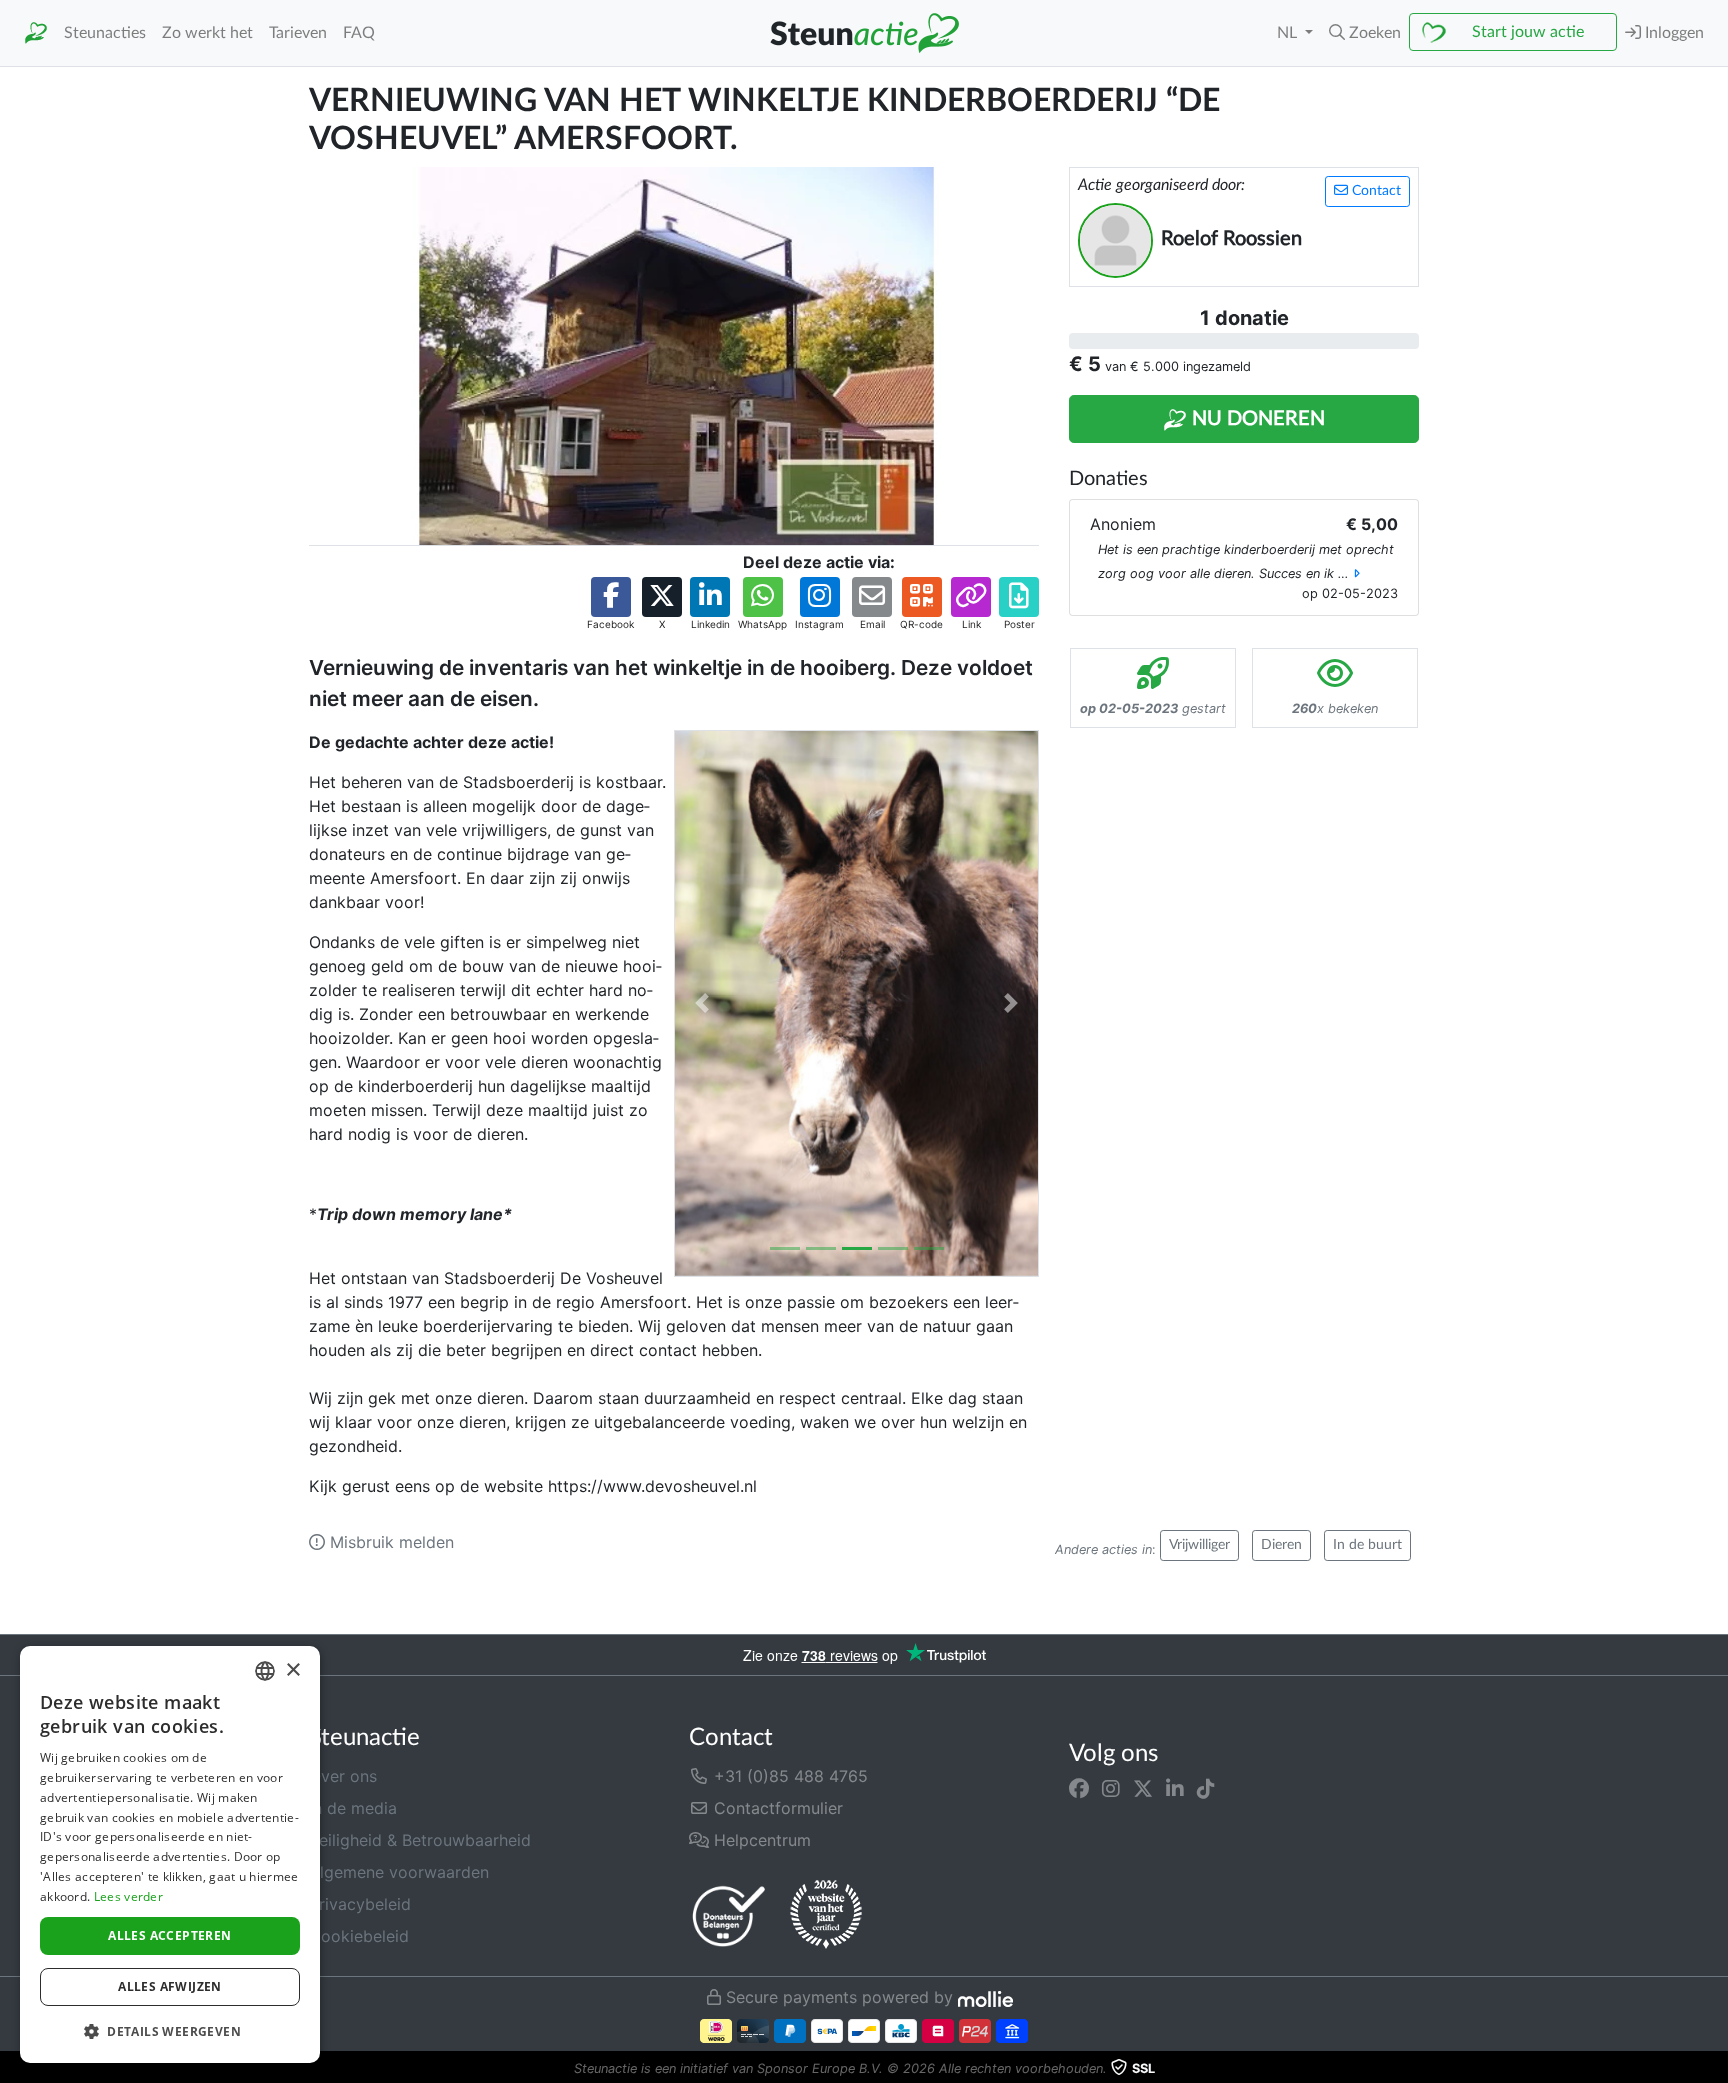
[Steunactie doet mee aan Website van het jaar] (826, 1915)
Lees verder (128, 1896)
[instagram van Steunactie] (1111, 1788)
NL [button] (1289, 33)
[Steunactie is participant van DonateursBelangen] (729, 1915)
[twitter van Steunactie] (1143, 1788)
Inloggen (1672, 33)
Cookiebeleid (359, 1936)
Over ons (343, 1776)
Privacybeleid (360, 1904)
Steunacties (105, 33)
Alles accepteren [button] (169, 1935)
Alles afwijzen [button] (170, 1986)
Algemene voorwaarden (399, 1872)
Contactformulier (776, 1808)
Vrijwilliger (1199, 1545)
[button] (1365, 33)
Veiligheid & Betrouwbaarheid (420, 1840)
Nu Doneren (1256, 419)
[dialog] (170, 1854)
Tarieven (298, 33)
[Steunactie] (36, 33)
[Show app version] (1714, 2069)
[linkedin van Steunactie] (1175, 1788)
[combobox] (265, 1671)
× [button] (292, 1670)
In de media (353, 1808)
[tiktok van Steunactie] (1206, 1788)
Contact (1374, 191)
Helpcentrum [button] (760, 1840)
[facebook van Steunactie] (1079, 1788)
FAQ (359, 33)
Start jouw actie (1528, 32)
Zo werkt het (207, 33)
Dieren (1281, 1545)
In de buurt (1367, 1545)
